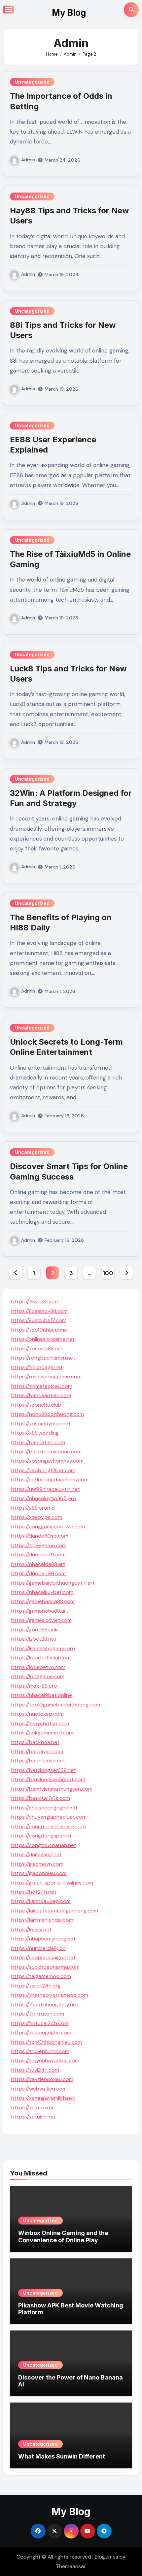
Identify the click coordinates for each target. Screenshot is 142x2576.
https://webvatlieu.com (39, 2089)
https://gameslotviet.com (41, 1620)
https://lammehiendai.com (42, 1920)
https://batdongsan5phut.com (48, 1779)
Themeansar (71, 2566)
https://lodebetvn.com (38, 1667)
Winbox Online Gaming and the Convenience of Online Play (63, 2237)
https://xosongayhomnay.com (47, 1461)
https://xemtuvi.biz (34, 2108)
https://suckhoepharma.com (45, 1967)
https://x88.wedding (35, 1433)
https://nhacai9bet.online (42, 1695)
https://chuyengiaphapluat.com (49, 1817)
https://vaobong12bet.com (43, 1470)
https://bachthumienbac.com (46, 1452)
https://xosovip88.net (37, 1349)
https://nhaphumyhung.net (43, 1939)
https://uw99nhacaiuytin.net (46, 1489)
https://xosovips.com (37, 1517)
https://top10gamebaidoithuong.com (56, 1705)
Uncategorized (32, 82)
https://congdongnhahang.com (49, 1826)
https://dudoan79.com (38, 1555)
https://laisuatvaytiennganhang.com (55, 1911)
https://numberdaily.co (38, 1948)
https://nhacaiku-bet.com (42, 1592)
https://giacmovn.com (37, 1864)
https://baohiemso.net (38, 1761)
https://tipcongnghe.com (41, 2032)
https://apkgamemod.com (42, 1733)
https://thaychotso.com (40, 1723)
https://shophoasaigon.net (43, 1957)
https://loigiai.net (31, 1929)
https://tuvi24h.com (35, 2070)
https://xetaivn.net (34, 2117)
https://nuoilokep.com (37, 1714)
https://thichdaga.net (37, 1367)
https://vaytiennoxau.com (42, 2079)
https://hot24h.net (34, 1892)
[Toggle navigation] (9, 10)
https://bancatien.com (38, 1442)
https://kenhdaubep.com (41, 1901)
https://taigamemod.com (41, 1976)
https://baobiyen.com (37, 1751)
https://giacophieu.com (39, 1873)
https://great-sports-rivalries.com (52, 1883)
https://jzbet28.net (34, 1639)
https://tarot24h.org (36, 1986)
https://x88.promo (33, 1508)
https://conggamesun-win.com (48, 1527)
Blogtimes (106, 2557)
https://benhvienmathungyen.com (52, 1789)
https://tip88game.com (39, 1545)
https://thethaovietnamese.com (50, 1995)
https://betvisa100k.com (41, 1798)
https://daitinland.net (36, 1854)
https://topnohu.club (36, 1405)
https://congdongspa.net (41, 1836)
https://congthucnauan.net (44, 1845)
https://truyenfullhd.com (40, 2051)
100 (108, 1273)
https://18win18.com (35, 1301)
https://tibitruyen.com (38, 2014)
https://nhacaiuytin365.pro (44, 1498)
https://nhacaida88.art (38, 1564)
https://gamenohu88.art (40, 1611)
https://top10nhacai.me (39, 1330)
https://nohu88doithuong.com (48, 1414)
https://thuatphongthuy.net (45, 2004)
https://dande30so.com (40, 1536)
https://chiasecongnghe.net (44, 1808)
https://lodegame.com (38, 1676)
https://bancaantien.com (41, 1395)
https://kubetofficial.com (41, 1658)
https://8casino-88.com (39, 1311)
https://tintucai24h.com (40, 2023)
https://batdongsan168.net (44, 1770)
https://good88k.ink (35, 1630)
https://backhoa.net (35, 1742)
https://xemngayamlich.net (43, 2098)
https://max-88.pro (34, 1686)
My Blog (69, 13)
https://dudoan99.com (38, 1573)
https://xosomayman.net (41, 1424)
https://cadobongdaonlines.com (50, 1480)
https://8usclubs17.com (39, 1320)
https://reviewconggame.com (46, 1377)
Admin (28, 160)
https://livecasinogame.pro (43, 1648)
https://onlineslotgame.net (43, 1339)
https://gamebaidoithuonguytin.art (53, 1583)
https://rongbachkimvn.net (43, 1358)
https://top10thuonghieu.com (47, 2042)
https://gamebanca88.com (43, 1601)
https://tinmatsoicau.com (42, 1386)
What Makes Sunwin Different (62, 2456)
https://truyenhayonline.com (45, 2060)
